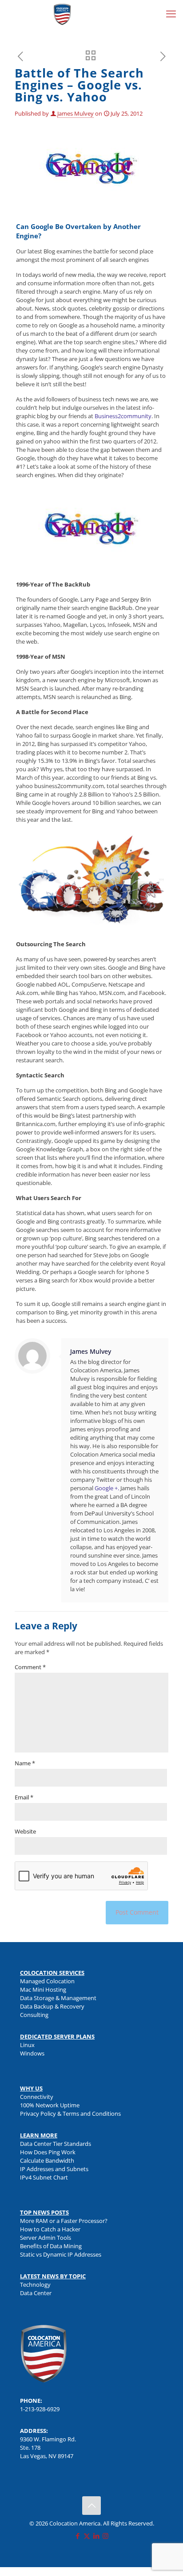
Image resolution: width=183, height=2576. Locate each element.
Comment (30, 1667)
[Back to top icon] (91, 2506)
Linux (27, 2045)
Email (24, 1797)
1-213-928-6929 (40, 2409)
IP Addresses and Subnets (54, 2169)
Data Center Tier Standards (56, 2144)
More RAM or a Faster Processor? (64, 2221)
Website (25, 1831)
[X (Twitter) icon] (87, 2536)
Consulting (34, 2015)
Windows (32, 2053)
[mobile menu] (171, 13)
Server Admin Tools (46, 2238)
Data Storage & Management (58, 1998)
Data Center (36, 2293)
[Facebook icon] (78, 2536)
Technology (35, 2285)
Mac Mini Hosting (43, 1989)
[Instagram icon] (105, 2536)
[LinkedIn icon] (96, 2536)
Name (25, 1763)
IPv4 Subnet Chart (44, 2177)
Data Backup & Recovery (52, 2006)
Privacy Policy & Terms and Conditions (70, 2114)
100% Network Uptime (50, 2105)
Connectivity (37, 2097)
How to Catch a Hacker (50, 2229)
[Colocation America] (62, 13)
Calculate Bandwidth (47, 2160)
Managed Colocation (47, 1981)
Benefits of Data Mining (51, 2246)
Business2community (123, 416)
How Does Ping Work (48, 2152)
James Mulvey (76, 113)
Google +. (107, 1488)
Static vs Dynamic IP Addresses (61, 2254)
